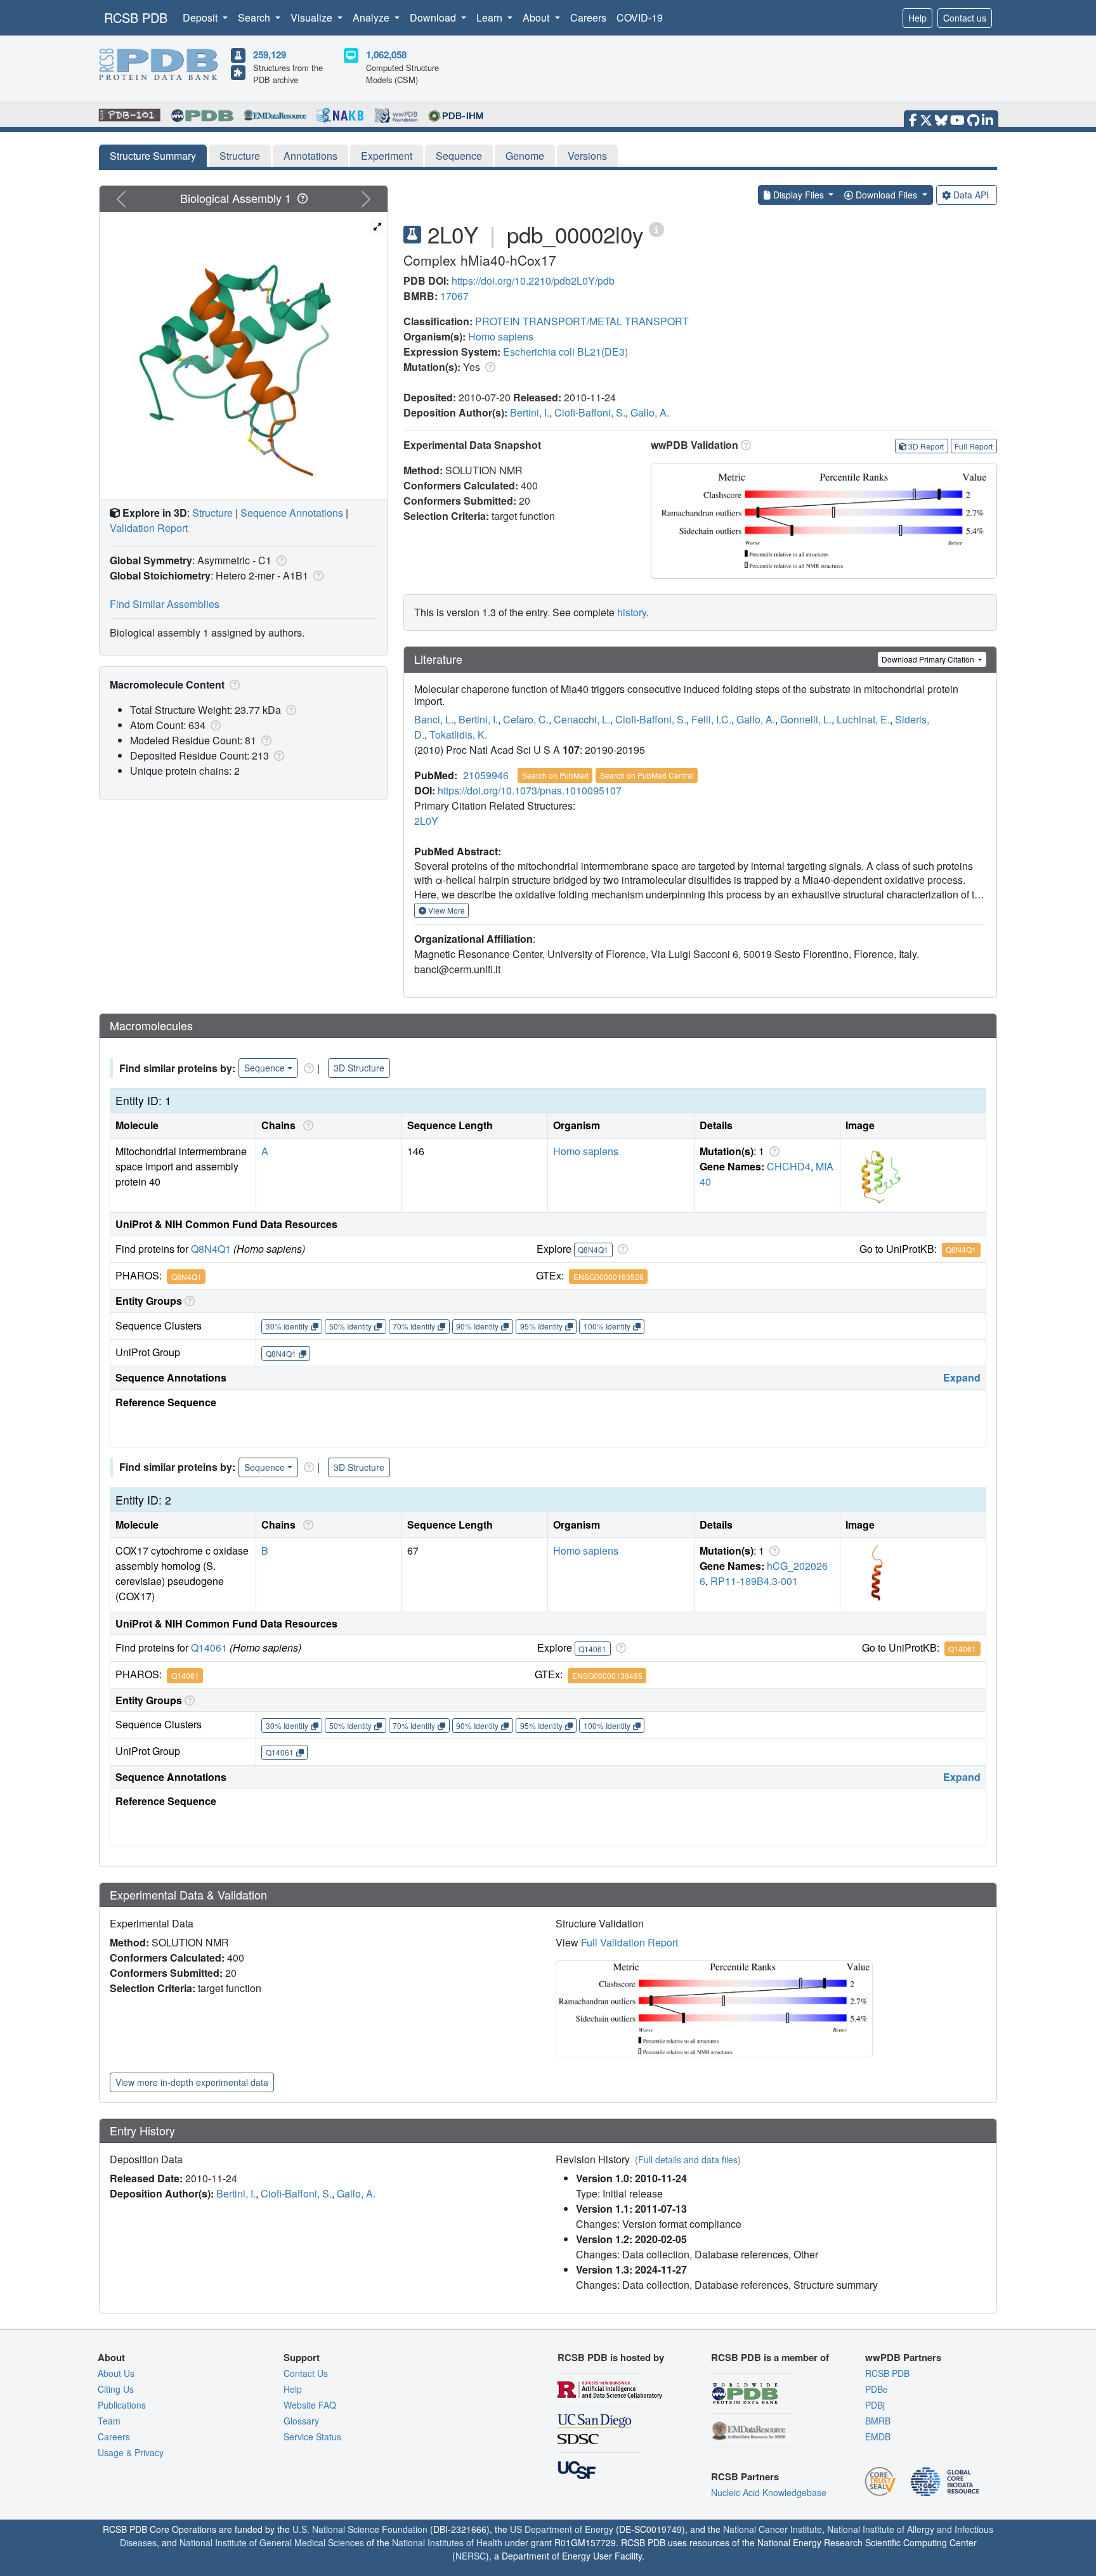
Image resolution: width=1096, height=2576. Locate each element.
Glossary (301, 2421)
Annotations (310, 156)
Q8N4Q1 (211, 1249)
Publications (122, 2405)
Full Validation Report (630, 1942)
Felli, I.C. (711, 719)
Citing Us (116, 2389)
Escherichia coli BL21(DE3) (565, 352)
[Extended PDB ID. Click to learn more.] (656, 229)
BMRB (878, 2421)
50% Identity (350, 1326)
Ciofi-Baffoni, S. (590, 412)
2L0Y (426, 821)
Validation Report (149, 528)
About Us (116, 2373)
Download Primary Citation (929, 659)
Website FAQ (310, 2405)
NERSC (471, 2556)
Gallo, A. (650, 412)
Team (109, 2421)
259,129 (270, 55)
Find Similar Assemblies (165, 604)
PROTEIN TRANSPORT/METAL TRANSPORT (582, 321)
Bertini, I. (530, 412)
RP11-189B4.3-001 (754, 1581)
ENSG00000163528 (609, 1277)
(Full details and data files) (688, 2159)
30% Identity (287, 1326)
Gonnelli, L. (806, 719)
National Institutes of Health (447, 2542)
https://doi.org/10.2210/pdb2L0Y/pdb (533, 281)
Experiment (387, 156)
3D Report (926, 446)
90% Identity (477, 1326)
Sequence (459, 156)
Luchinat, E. (863, 719)
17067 (454, 296)
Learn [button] (491, 17)
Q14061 (209, 1647)
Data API (971, 195)
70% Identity (414, 1326)
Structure (240, 156)
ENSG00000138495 (607, 1675)
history (632, 612)
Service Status (312, 2437)
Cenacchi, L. (582, 719)
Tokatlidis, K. (458, 735)
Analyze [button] (372, 17)
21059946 (486, 775)
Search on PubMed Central (647, 775)
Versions (587, 156)
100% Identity (607, 1326)
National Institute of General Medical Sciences (272, 2542)
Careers (588, 17)
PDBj (875, 2405)
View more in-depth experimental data (192, 2082)
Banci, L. (434, 719)
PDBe (877, 2389)
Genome (525, 156)
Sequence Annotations (292, 513)
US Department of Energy (562, 2529)
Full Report (974, 446)
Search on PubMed (555, 775)
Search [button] (255, 17)
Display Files (799, 195)
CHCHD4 (789, 1166)
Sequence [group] (264, 1068)
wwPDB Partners (903, 2357)
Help (917, 18)
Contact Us (306, 2373)
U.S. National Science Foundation (360, 2529)
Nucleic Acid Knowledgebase (769, 2492)
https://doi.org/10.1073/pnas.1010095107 (530, 790)
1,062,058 (386, 55)
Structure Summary (153, 156)
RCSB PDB (136, 17)
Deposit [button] (201, 17)
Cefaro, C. (526, 719)
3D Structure (359, 1068)
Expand (962, 1377)
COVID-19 (640, 17)
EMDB (878, 2437)
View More (446, 910)
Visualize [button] (313, 17)
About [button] (537, 17)
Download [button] (434, 17)
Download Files (886, 195)
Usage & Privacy (131, 2452)
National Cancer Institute (773, 2529)
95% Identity (541, 1326)
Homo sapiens (501, 336)
